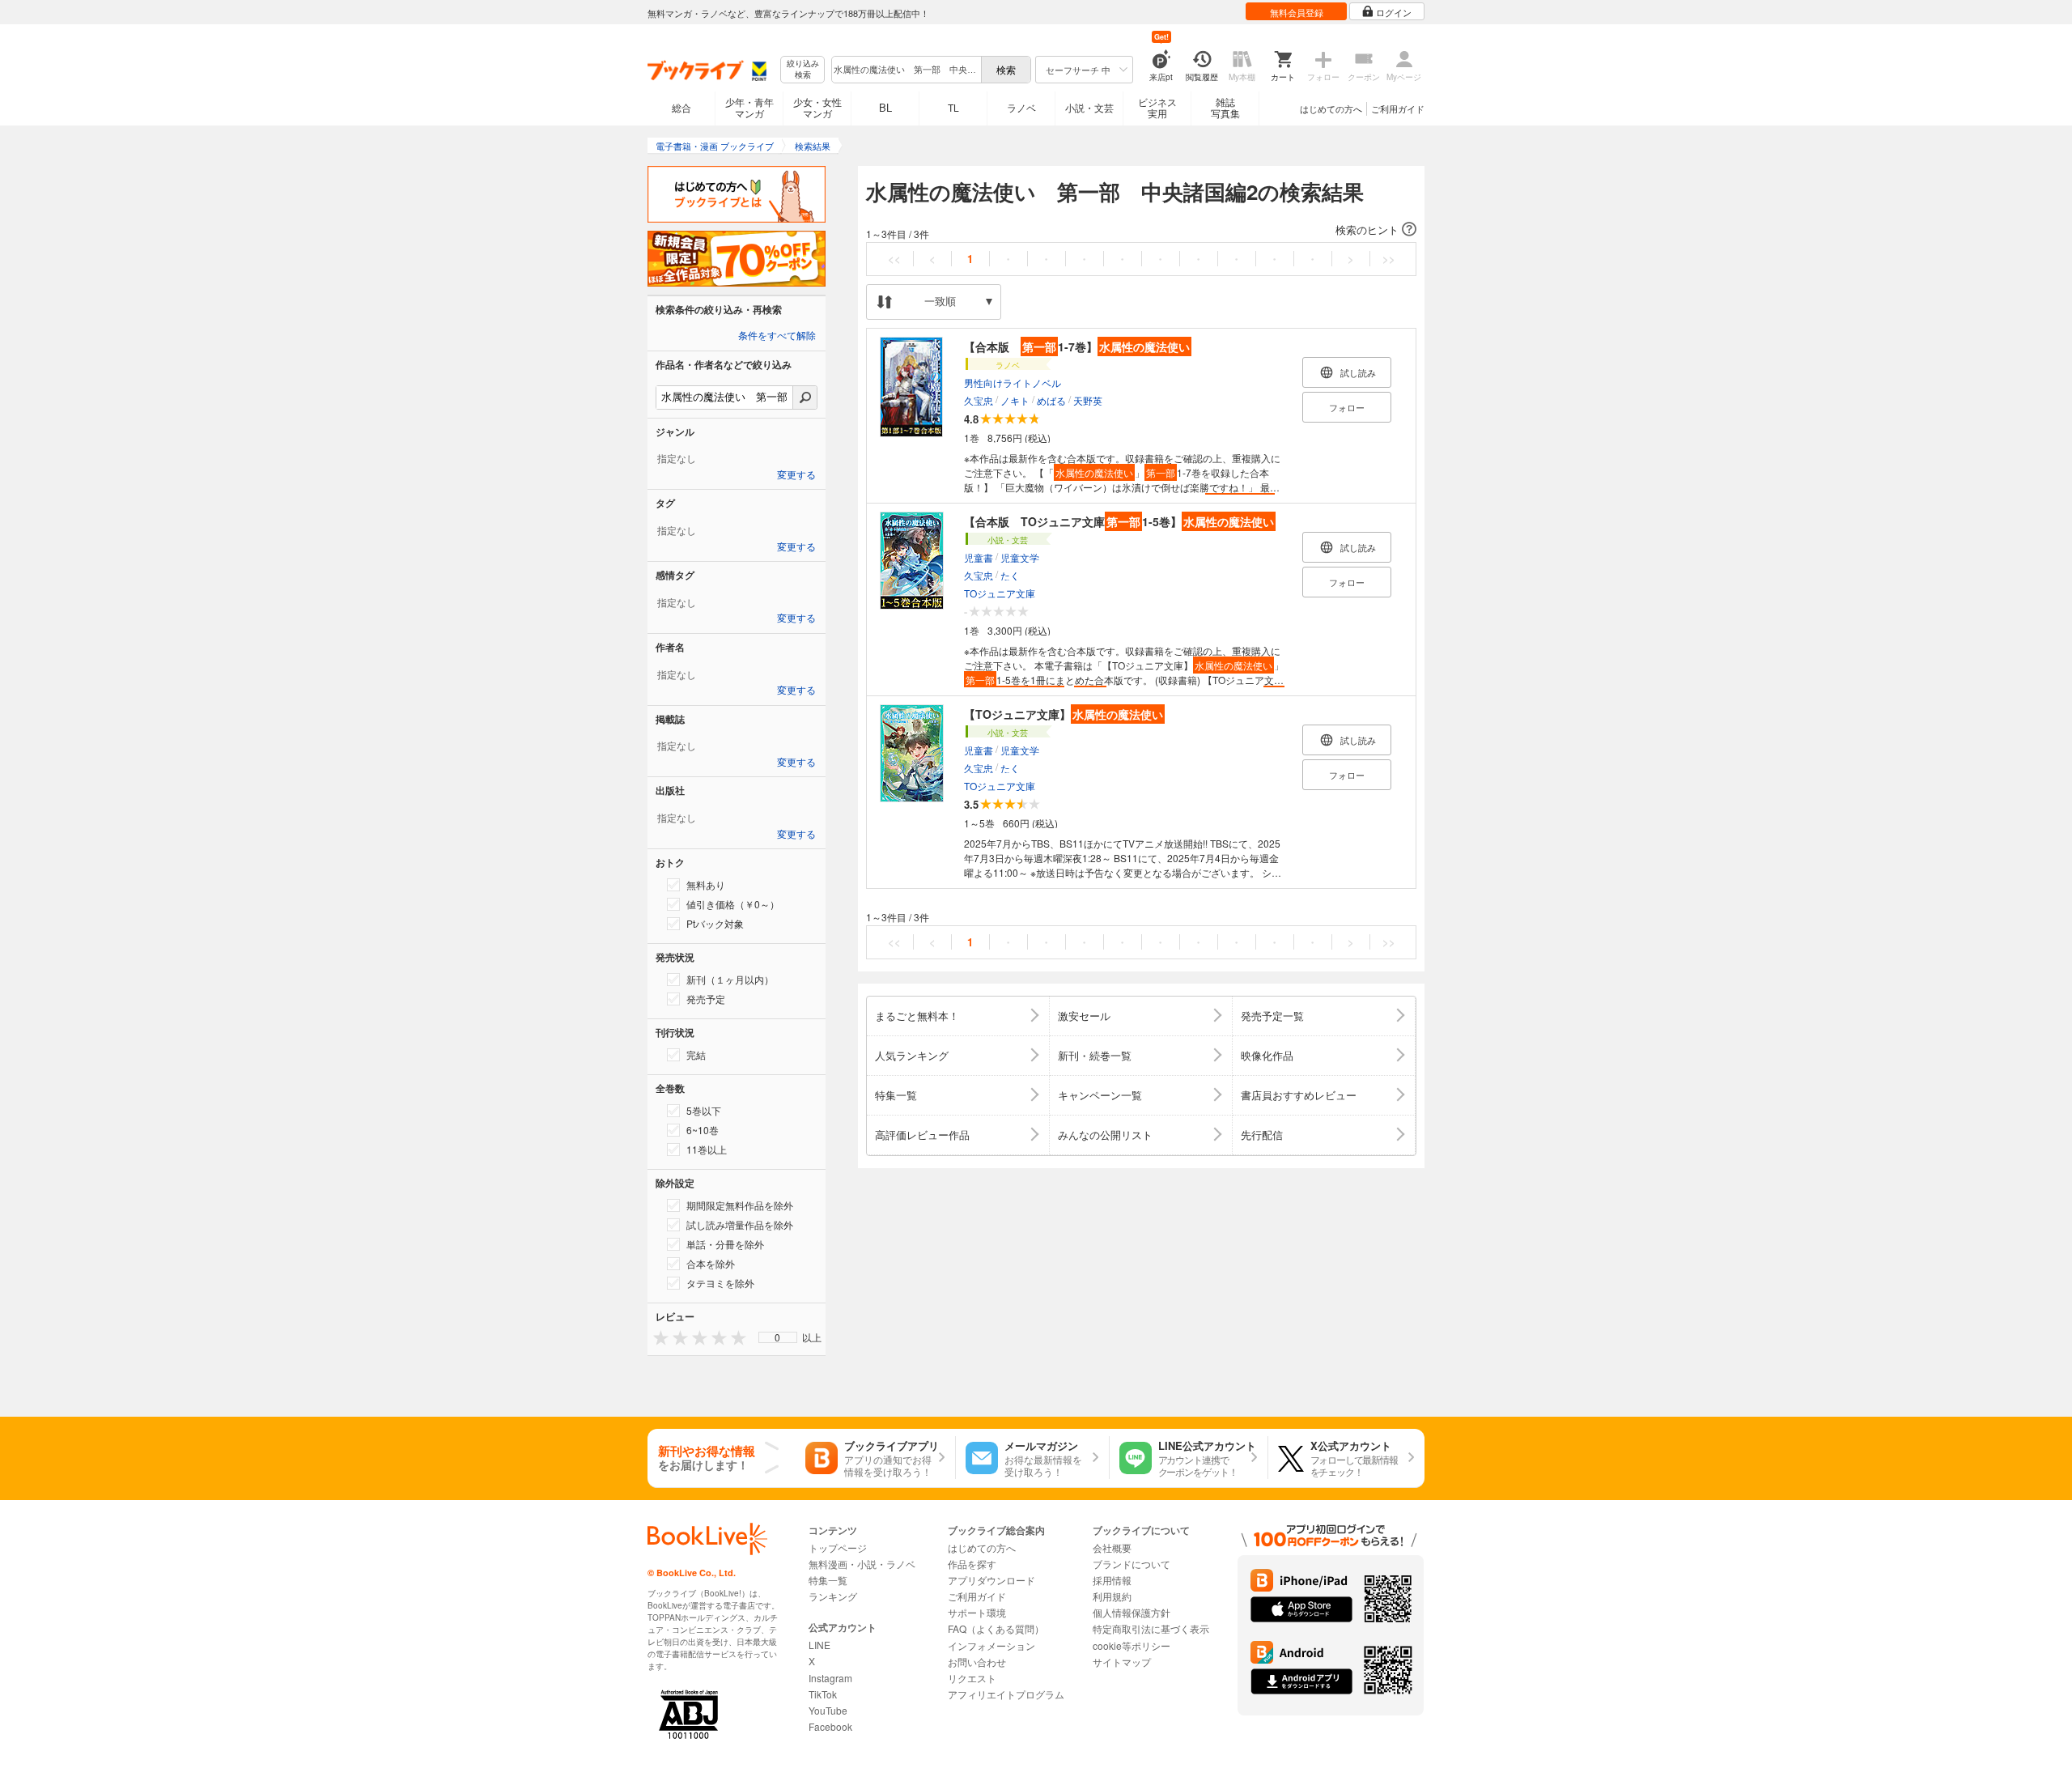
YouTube (828, 1710)
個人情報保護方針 (1132, 1612)
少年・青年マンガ (749, 107)
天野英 (1088, 400)
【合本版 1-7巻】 (1077, 346)
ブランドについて (1132, 1564)
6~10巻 (703, 1130)
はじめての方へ (1331, 108)
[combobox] (906, 70)
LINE (819, 1645)
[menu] (778, 1337)
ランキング (833, 1596)
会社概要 (1112, 1547)
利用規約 (1112, 1596)
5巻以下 (704, 1110)
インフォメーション (991, 1645)
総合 (681, 107)
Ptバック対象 (715, 923)
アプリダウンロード (991, 1580)
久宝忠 (979, 400)
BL (885, 107)
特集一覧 (828, 1580)
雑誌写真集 (1225, 107)
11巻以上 (707, 1149)
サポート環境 (977, 1612)
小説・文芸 (1089, 107)
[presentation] (657, 1337)
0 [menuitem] (777, 1337)
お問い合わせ (977, 1662)
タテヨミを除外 (720, 1283)
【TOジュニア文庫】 (1064, 714)
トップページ (838, 1547)
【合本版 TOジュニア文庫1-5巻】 (1119, 521)
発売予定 (706, 999)
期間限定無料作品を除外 (740, 1205)
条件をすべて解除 (777, 336)
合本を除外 (711, 1263)
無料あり (706, 884)
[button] (1141, 230)
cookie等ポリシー (1132, 1645)
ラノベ (1021, 107)
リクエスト (972, 1678)
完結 (696, 1054)
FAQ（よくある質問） (996, 1628)
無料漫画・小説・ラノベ (862, 1564)
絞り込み (803, 69)
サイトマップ (1122, 1662)
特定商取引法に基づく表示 (1151, 1628)
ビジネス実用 (1157, 107)
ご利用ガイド (1398, 108)
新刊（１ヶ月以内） (730, 979)
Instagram (830, 1678)
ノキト (1015, 400)
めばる (1051, 400)
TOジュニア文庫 (1000, 593)
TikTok (823, 1694)
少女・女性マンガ (817, 107)
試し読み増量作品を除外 (740, 1224)
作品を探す (972, 1564)
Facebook (830, 1726)
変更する (796, 475)
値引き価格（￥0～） (733, 904)
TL (953, 107)
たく (1010, 575)
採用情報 (1112, 1580)
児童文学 (1020, 557)
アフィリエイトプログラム (1006, 1694)
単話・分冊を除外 (725, 1244)
